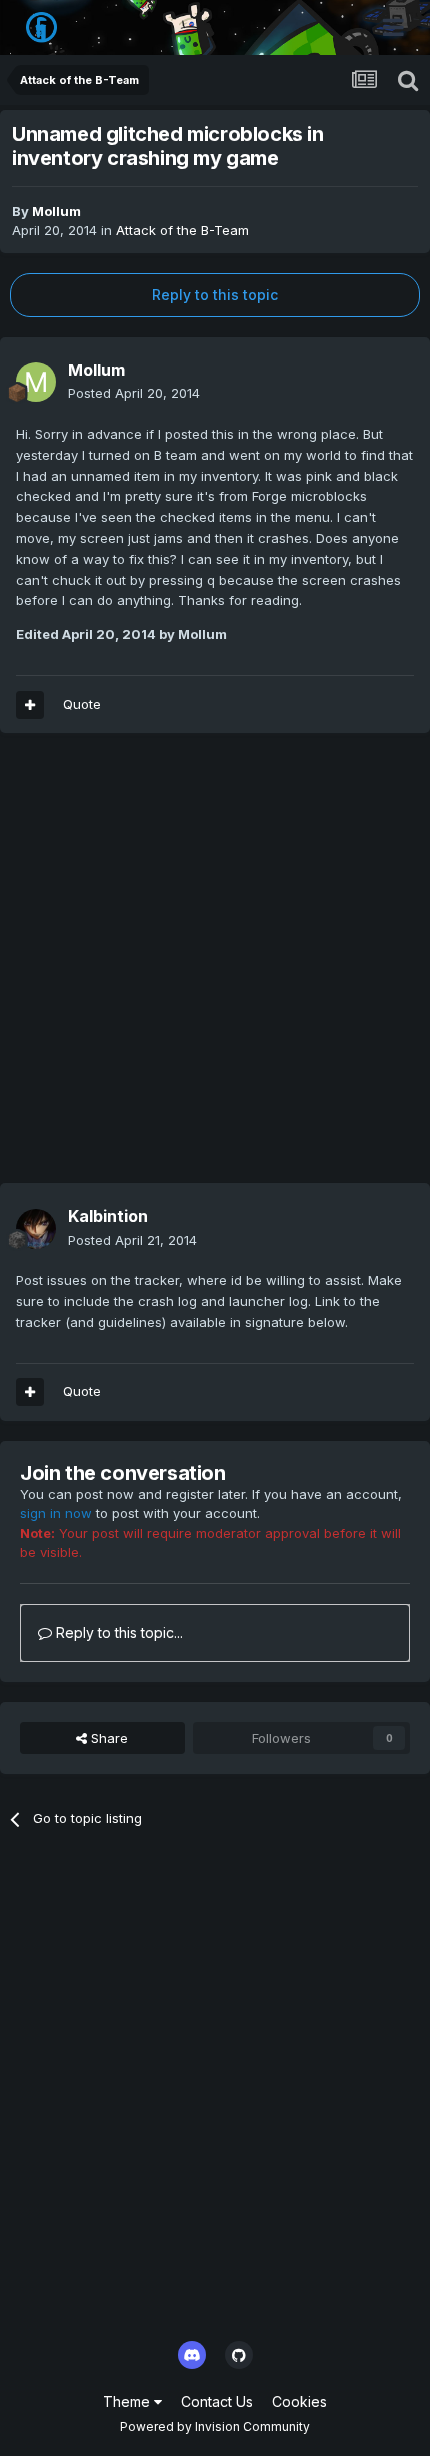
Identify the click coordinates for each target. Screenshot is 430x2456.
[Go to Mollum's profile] (36, 382)
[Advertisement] (215, 968)
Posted (134, 393)
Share (107, 1738)
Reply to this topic (215, 294)
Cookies (299, 2401)
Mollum (56, 211)
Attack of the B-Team (182, 230)
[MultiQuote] (30, 705)
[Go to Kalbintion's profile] (36, 1229)
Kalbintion (108, 1216)
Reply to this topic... (117, 1632)
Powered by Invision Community (215, 2426)
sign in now (56, 1513)
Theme (128, 2401)
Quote (82, 704)
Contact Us (217, 2401)
